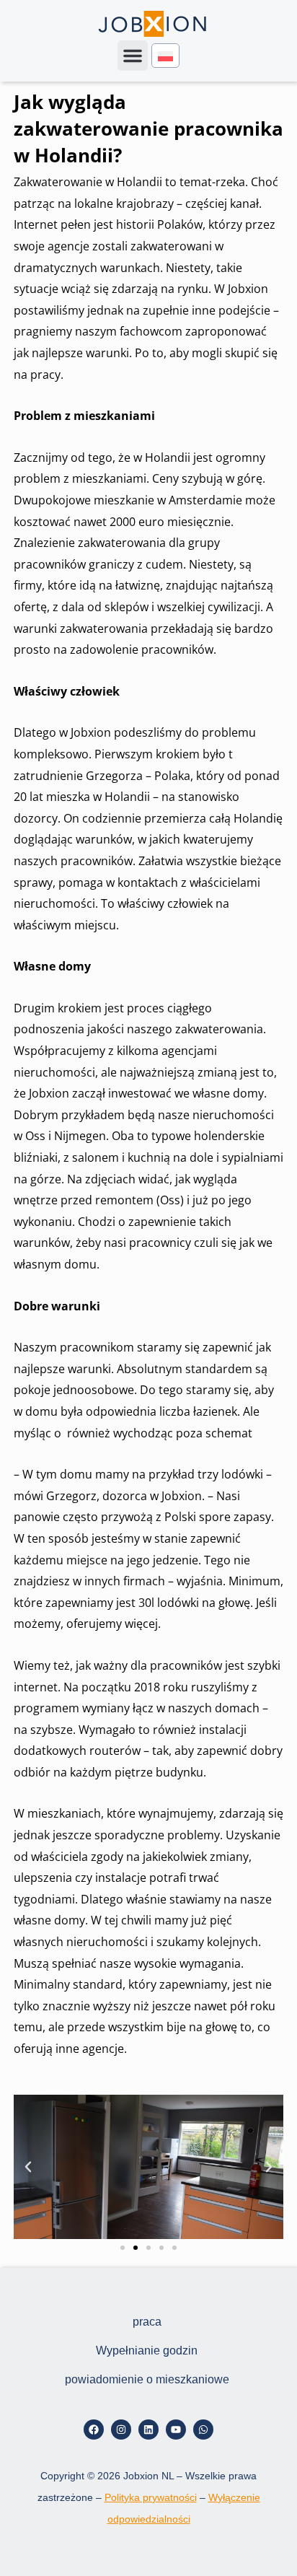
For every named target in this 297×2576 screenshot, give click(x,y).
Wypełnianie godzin (147, 2351)
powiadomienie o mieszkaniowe (147, 2379)
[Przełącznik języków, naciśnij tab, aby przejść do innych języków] (165, 56)
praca (147, 2322)
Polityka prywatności (151, 2497)
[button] (133, 56)
